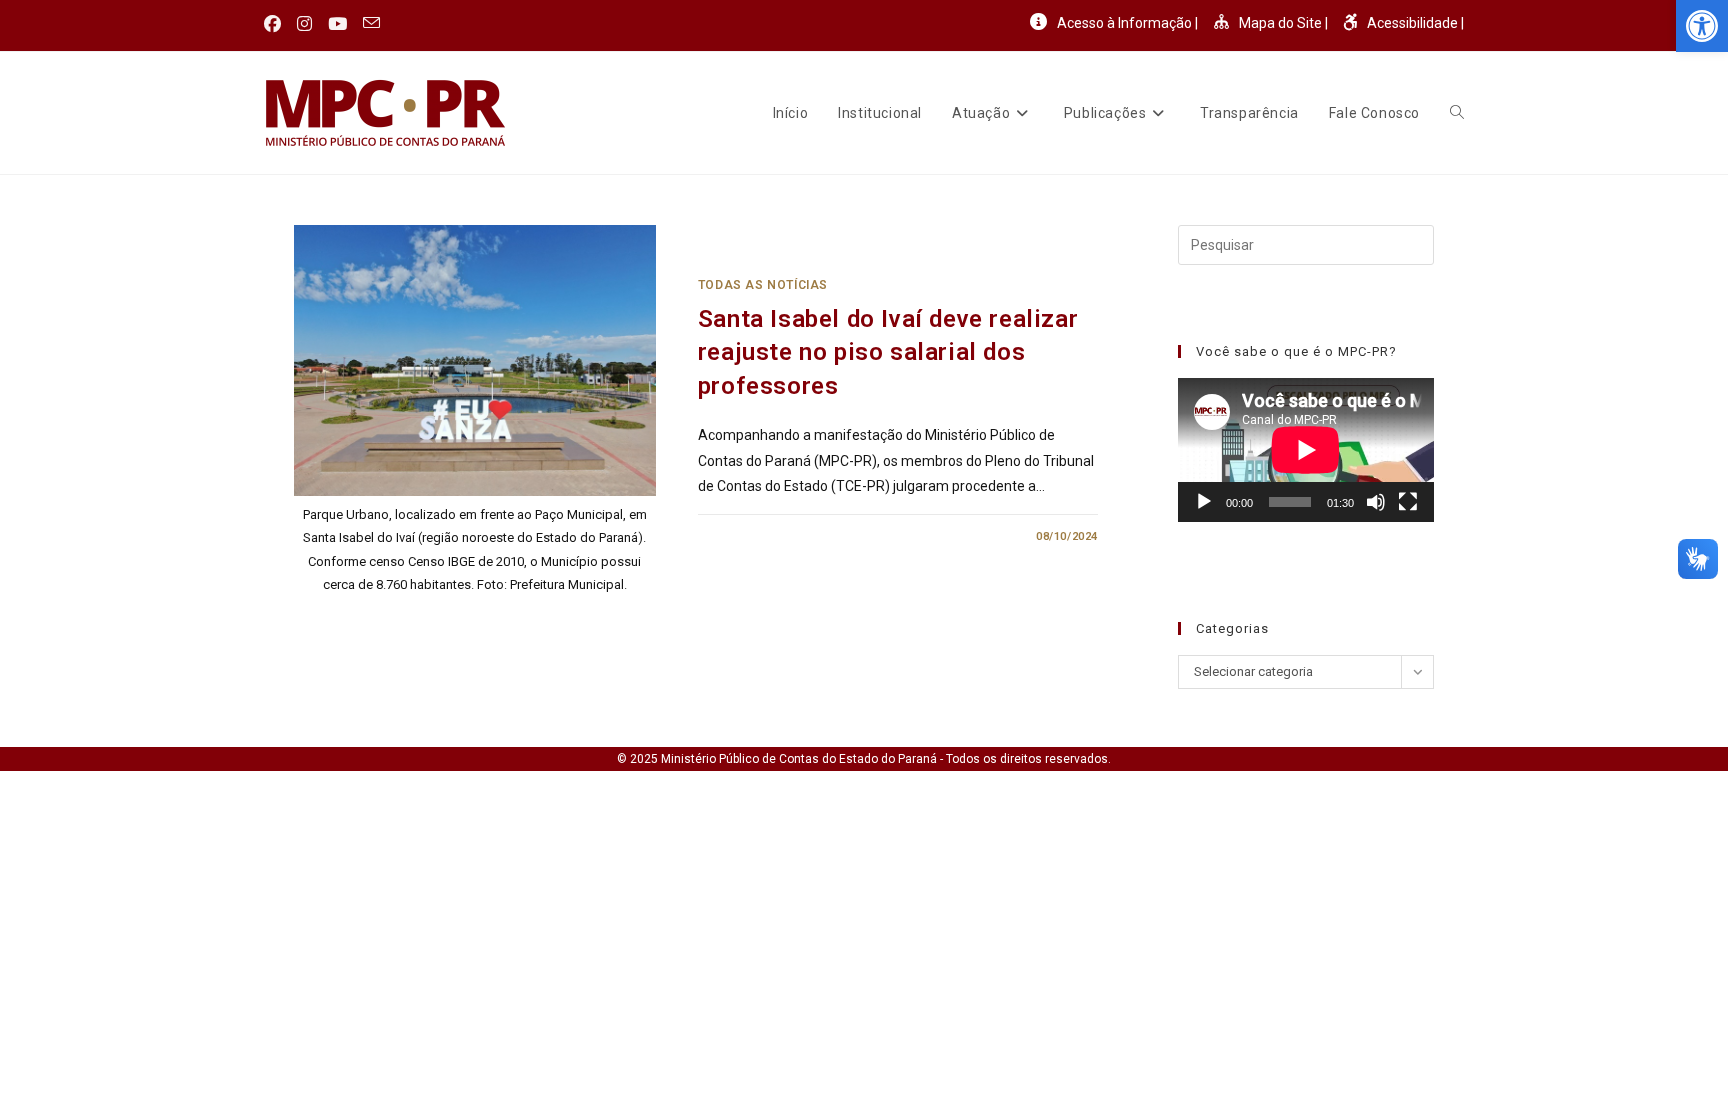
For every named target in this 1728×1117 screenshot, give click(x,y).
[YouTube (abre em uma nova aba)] (337, 24)
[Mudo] (1376, 502)
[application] (1306, 450)
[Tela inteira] (1408, 502)
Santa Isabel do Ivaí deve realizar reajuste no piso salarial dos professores (888, 352)
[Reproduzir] (1204, 502)
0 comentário (758, 536)
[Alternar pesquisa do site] (1457, 113)
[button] (1702, 26)
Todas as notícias (763, 285)
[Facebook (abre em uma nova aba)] (276, 24)
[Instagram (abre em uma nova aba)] (304, 24)
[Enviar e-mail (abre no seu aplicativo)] (371, 24)
